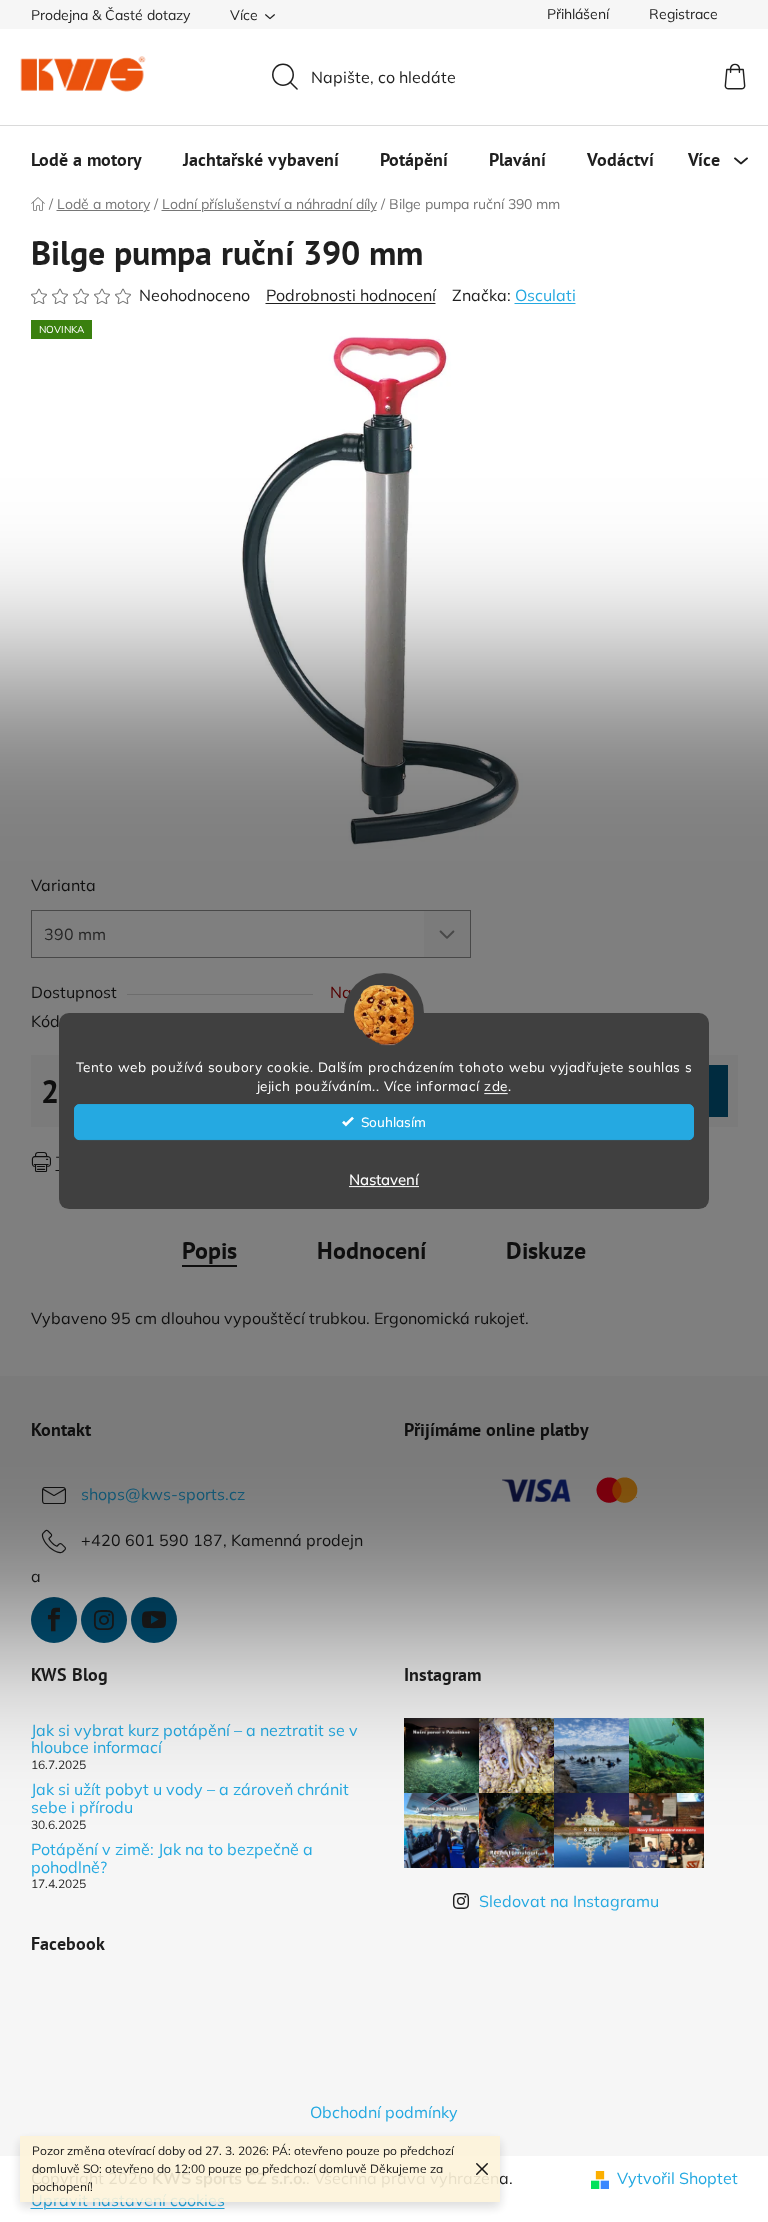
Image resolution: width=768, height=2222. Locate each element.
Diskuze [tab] (546, 1250)
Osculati (545, 295)
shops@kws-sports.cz (163, 1494)
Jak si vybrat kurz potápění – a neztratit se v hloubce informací (194, 1739)
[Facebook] (54, 1620)
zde (496, 1085)
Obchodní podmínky (384, 2112)
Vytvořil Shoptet (677, 2178)
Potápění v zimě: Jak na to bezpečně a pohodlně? (172, 1858)
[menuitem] (86, 160)
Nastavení (384, 1179)
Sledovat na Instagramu (569, 1901)
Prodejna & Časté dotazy (110, 15)
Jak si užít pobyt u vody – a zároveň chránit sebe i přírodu (190, 1798)
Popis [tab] (209, 1250)
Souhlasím (393, 1121)
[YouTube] (154, 1620)
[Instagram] (104, 1620)
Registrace (683, 14)
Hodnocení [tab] (371, 1250)
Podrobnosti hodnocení (351, 295)
